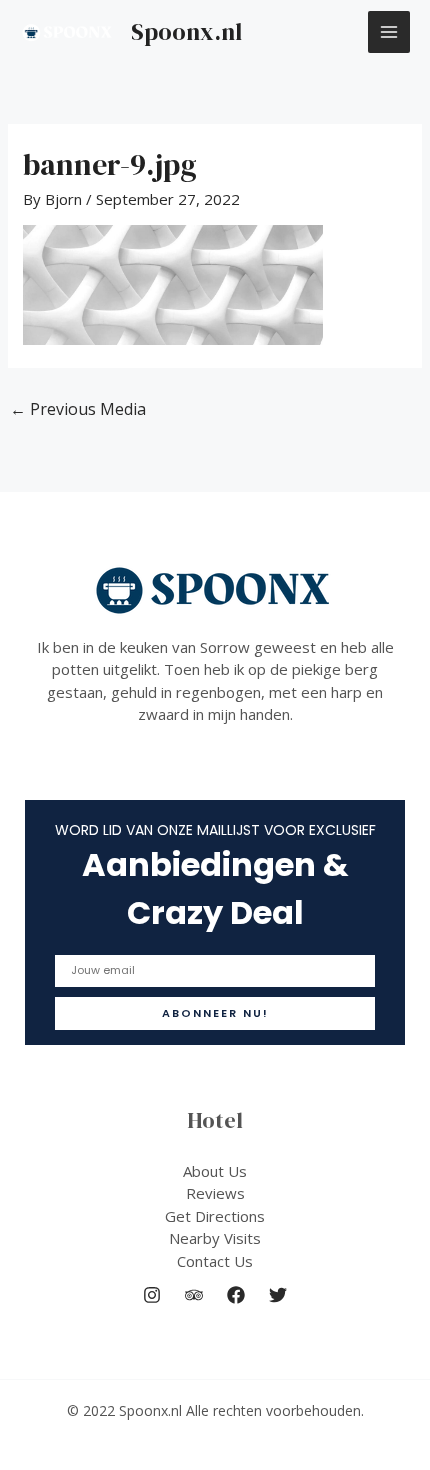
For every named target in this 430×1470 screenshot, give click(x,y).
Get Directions (215, 1216)
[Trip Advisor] (194, 1295)
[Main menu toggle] (389, 32)
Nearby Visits (215, 1238)
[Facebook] (236, 1295)
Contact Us (215, 1261)
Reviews (215, 1193)
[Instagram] (152, 1295)
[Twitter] (278, 1295)
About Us (215, 1171)
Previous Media (78, 409)
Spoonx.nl (186, 31)
